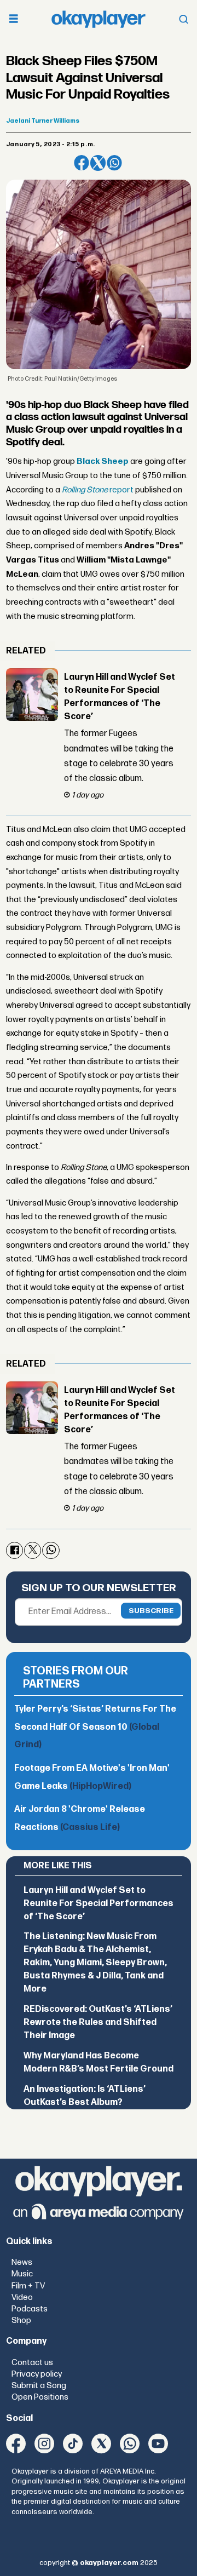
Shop (21, 2320)
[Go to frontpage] (99, 19)
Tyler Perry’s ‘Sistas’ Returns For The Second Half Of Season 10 (95, 1727)
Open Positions (40, 2397)
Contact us (32, 2363)
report (98, 490)
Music (22, 2274)
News (22, 2262)
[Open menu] (14, 19)
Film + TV (28, 2286)
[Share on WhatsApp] (114, 163)
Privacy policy (37, 2374)
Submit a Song (39, 2386)
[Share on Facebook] (82, 163)
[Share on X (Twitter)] (98, 163)
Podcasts (30, 2309)
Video (22, 2297)
